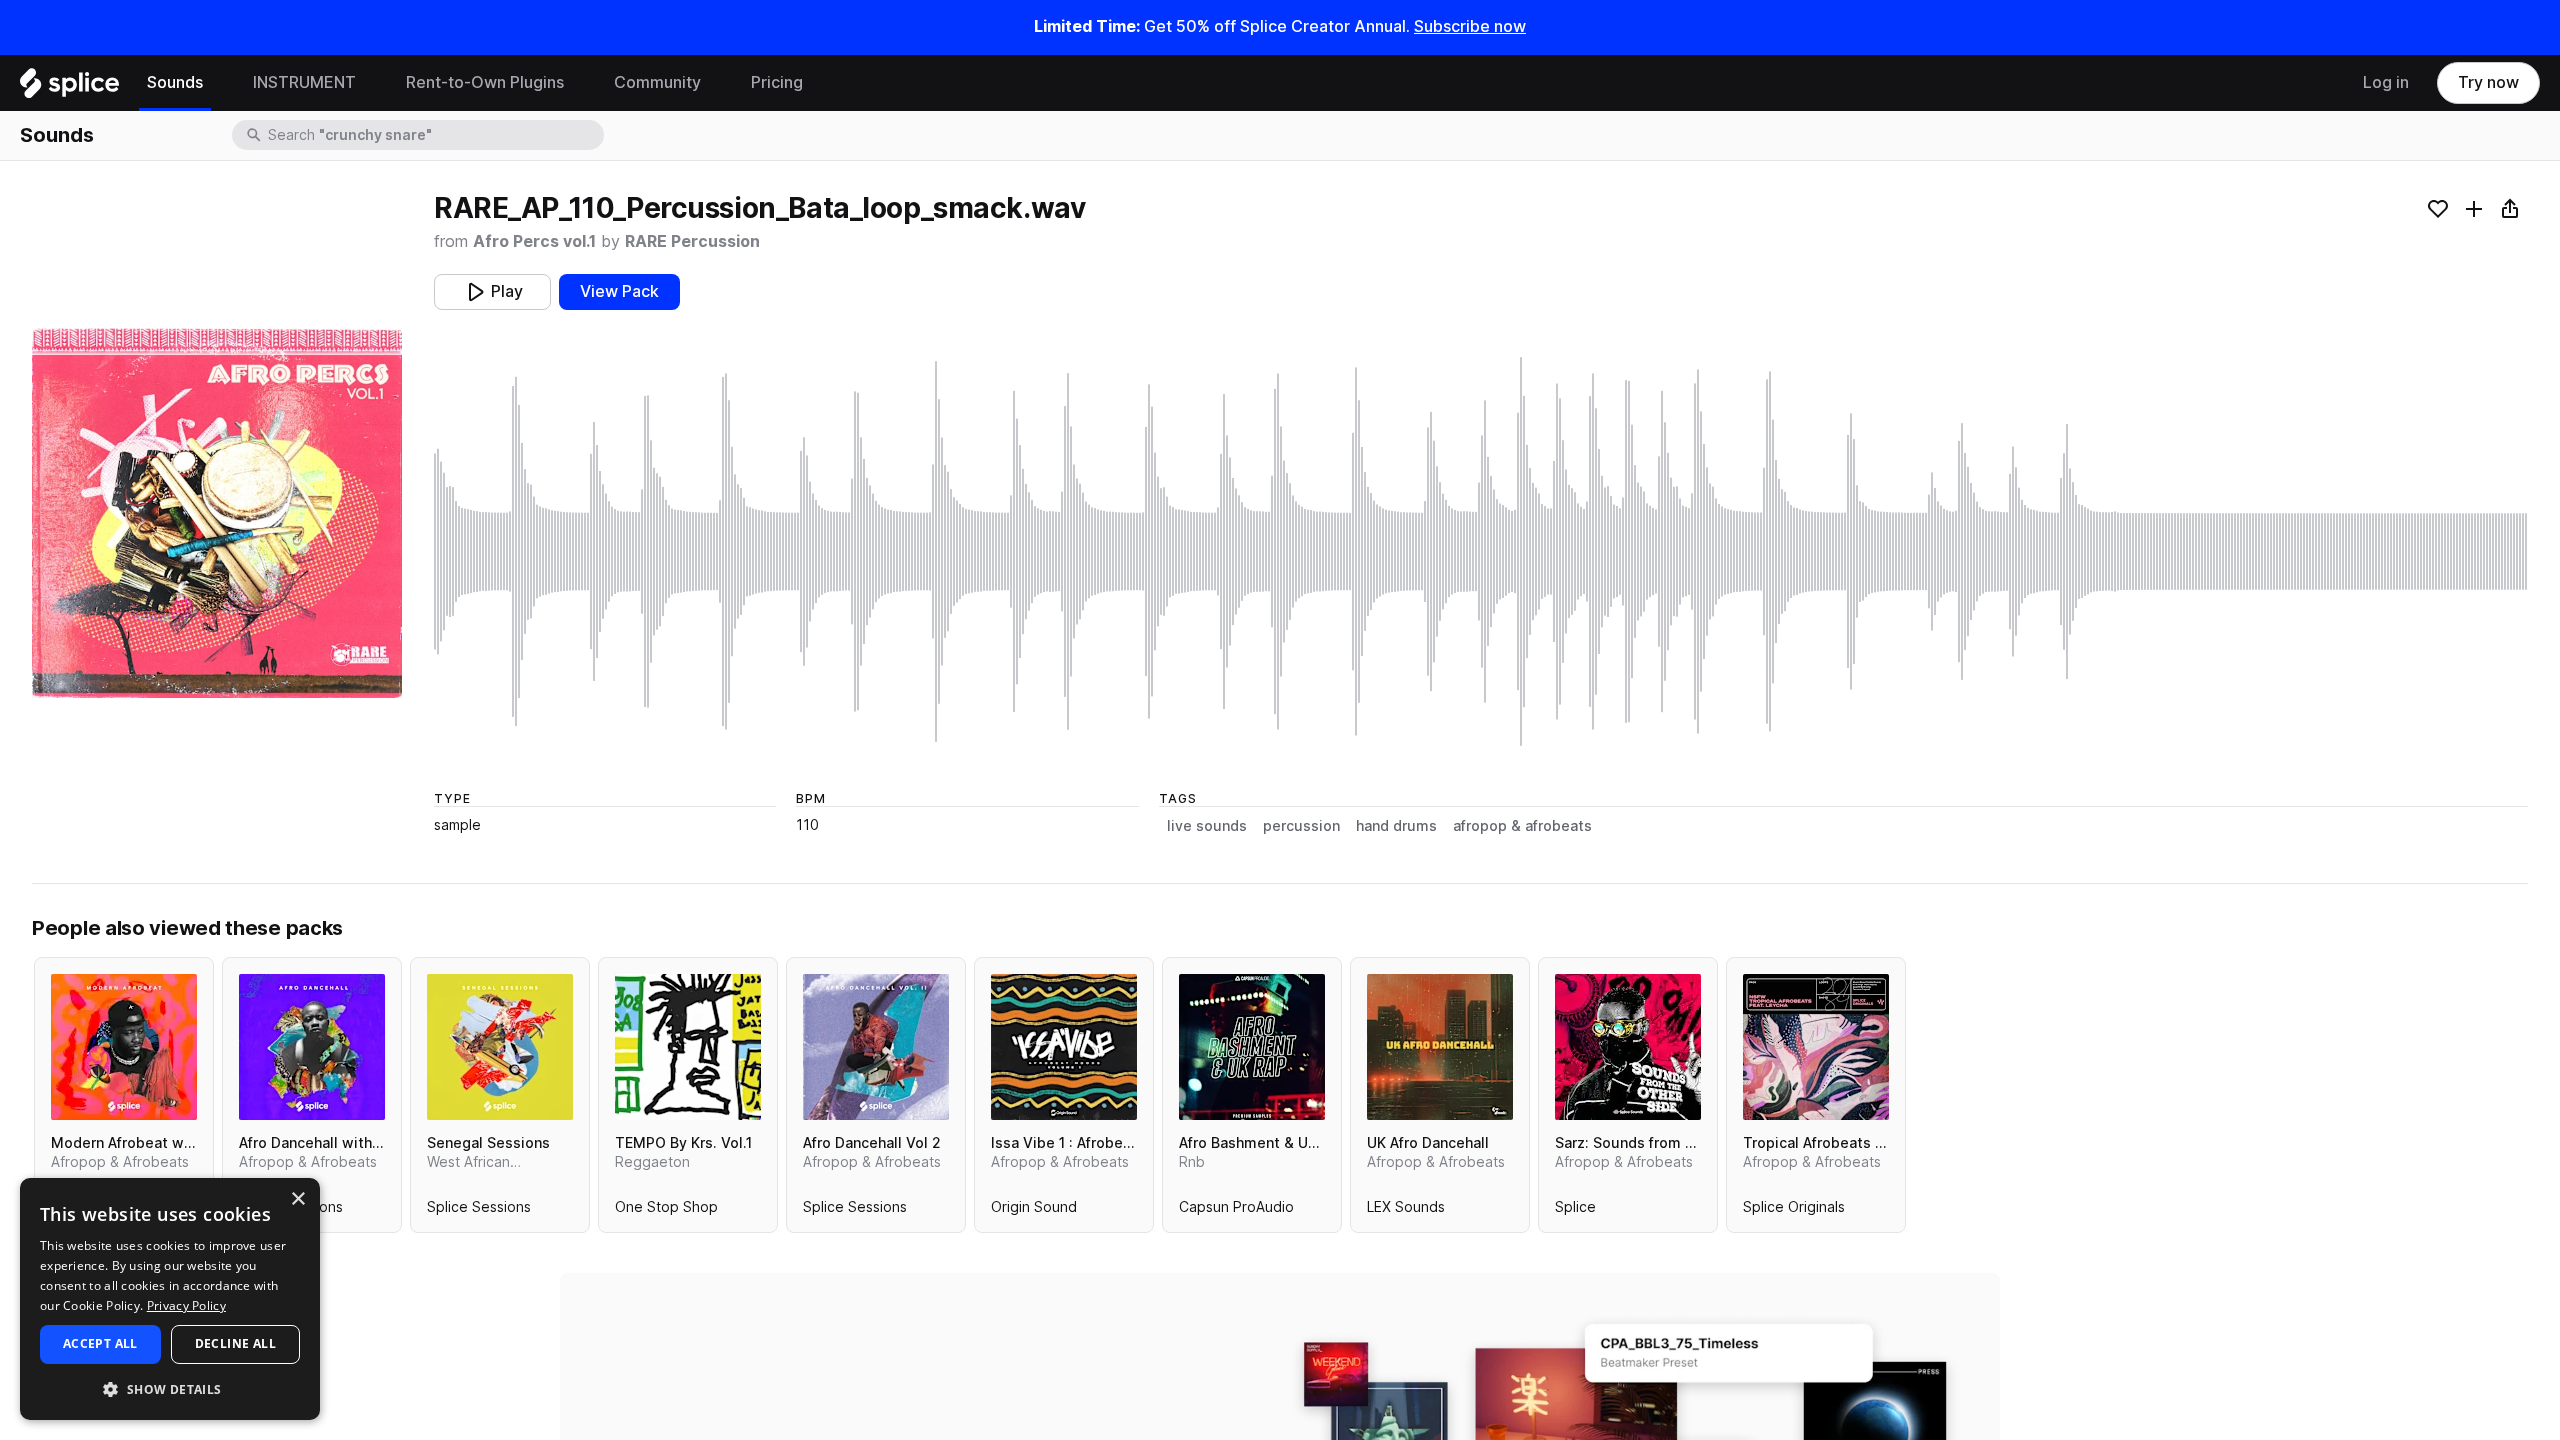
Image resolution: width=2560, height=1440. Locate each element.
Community (657, 82)
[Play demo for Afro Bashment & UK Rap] (1252, 1047)
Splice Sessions (479, 1211)
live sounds (1207, 826)
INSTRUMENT (304, 82)
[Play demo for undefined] (217, 513)
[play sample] (1481, 551)
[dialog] (170, 1299)
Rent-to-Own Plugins (485, 82)
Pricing (777, 82)
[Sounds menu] (218, 83)
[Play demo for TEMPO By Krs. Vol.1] (688, 1047)
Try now (2488, 82)
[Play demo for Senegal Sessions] (500, 1047)
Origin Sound (1034, 1211)
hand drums (1396, 826)
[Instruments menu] (371, 83)
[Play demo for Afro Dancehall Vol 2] (876, 1047)
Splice (1575, 1211)
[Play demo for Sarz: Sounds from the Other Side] (1628, 1047)
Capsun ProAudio (1236, 1211)
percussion (1301, 826)
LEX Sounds (1406, 1211)
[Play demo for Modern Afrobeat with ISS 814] (124, 1047)
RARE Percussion (692, 241)
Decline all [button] (235, 1343)
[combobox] (434, 135)
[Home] (69, 88)
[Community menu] (716, 83)
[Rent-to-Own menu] (579, 83)
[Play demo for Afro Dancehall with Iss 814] (312, 1047)
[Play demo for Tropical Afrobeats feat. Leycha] (1816, 1047)
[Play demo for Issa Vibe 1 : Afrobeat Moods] (1064, 1047)
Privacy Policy (186, 1305)
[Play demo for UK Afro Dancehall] (1440, 1047)
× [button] (297, 1199)
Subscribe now (1470, 26)
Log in (2386, 82)
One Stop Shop (666, 1211)
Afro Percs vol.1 (534, 241)
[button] (170, 1388)
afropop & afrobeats (1522, 826)
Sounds (175, 82)
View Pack (619, 291)
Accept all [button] (100, 1343)
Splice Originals (1794, 1211)
